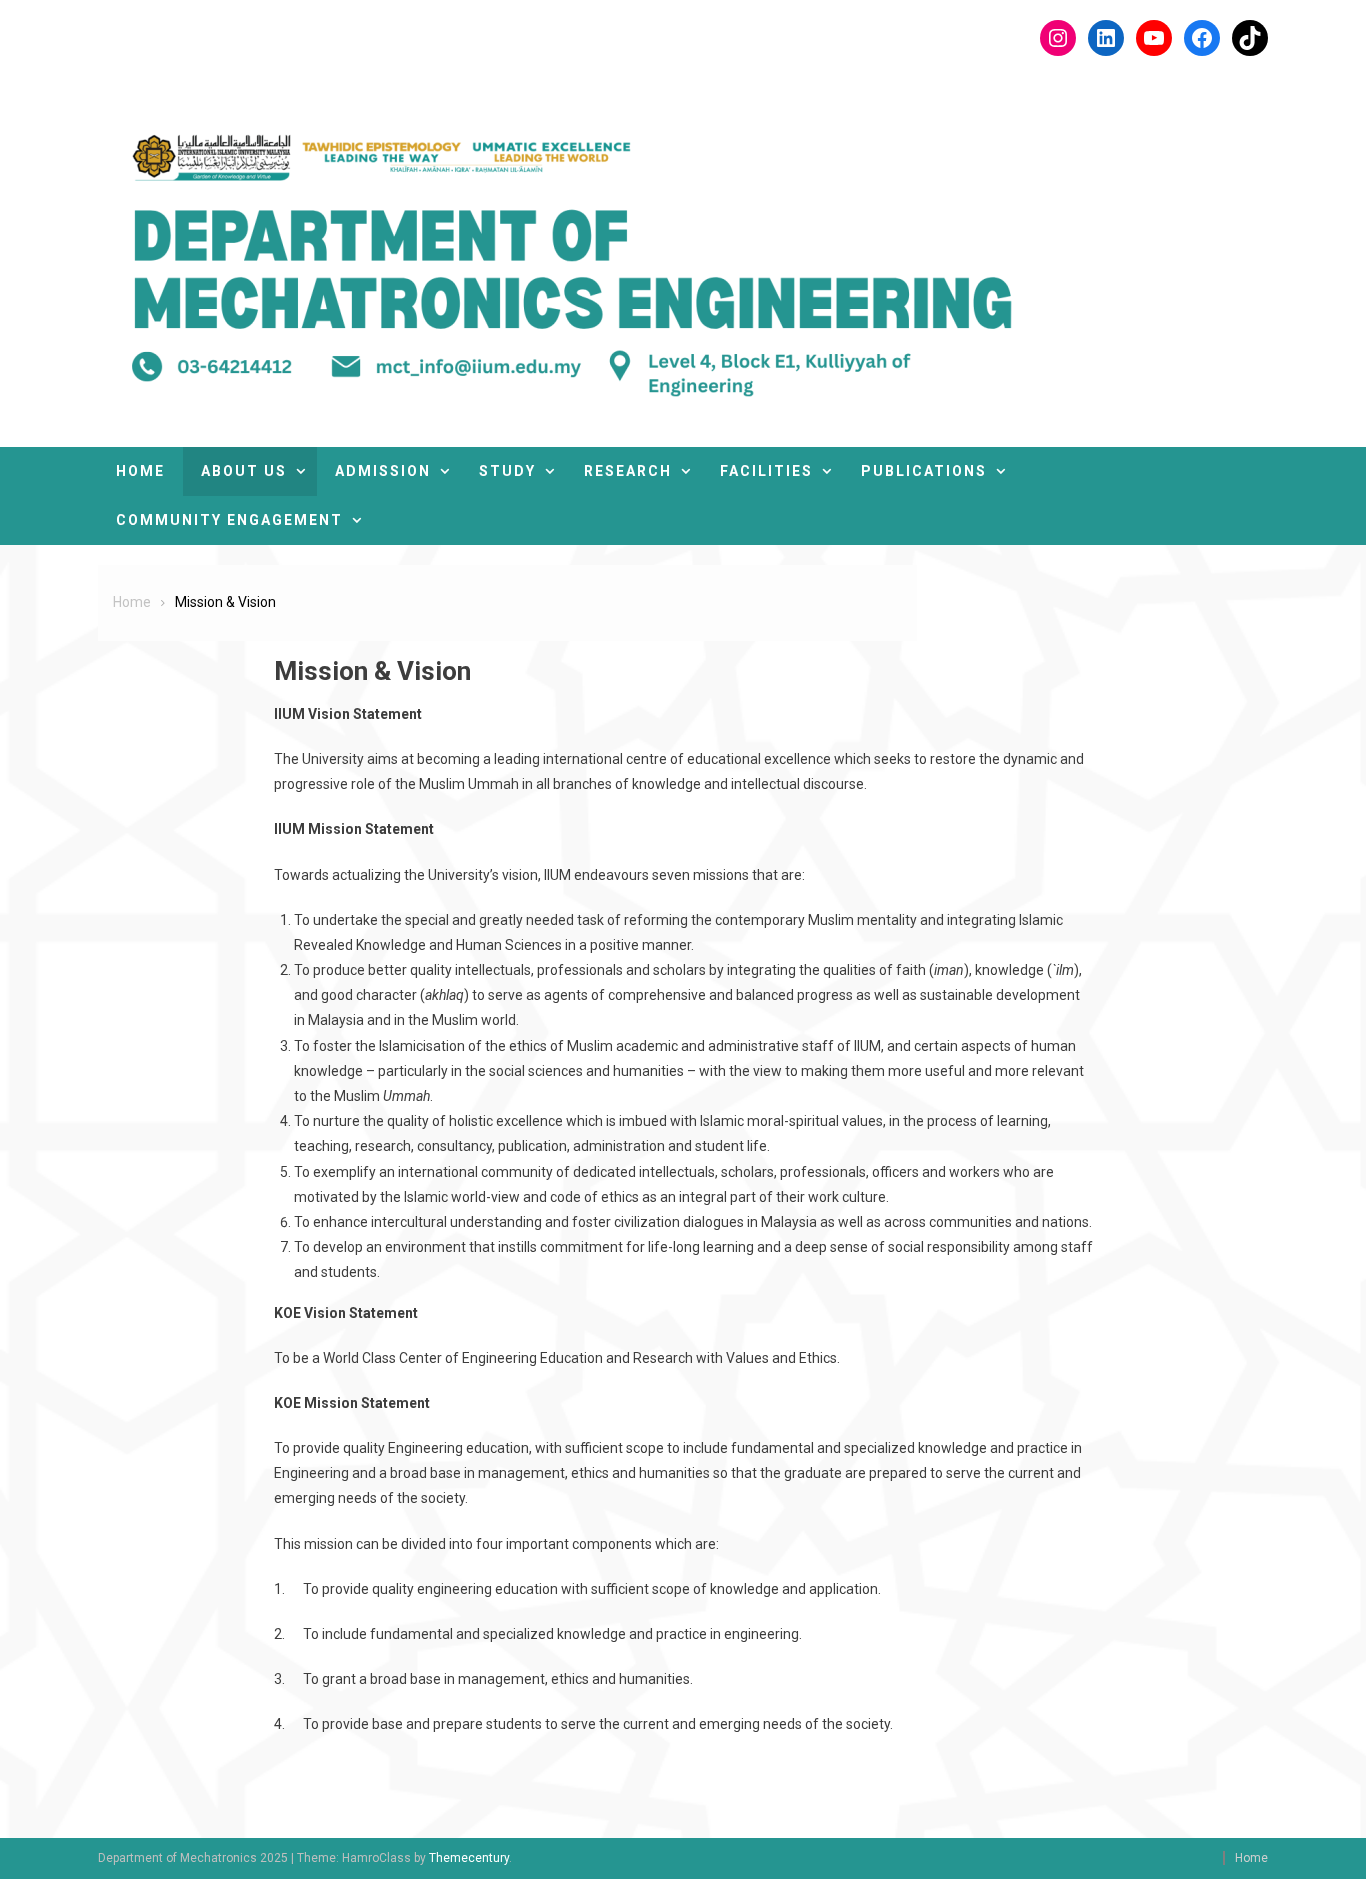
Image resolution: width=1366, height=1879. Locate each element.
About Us (244, 471)
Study (507, 471)
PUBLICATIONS (924, 471)
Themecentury (469, 1858)
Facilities (766, 471)
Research (628, 471)
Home (140, 471)
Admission (383, 471)
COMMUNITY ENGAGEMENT (229, 520)
